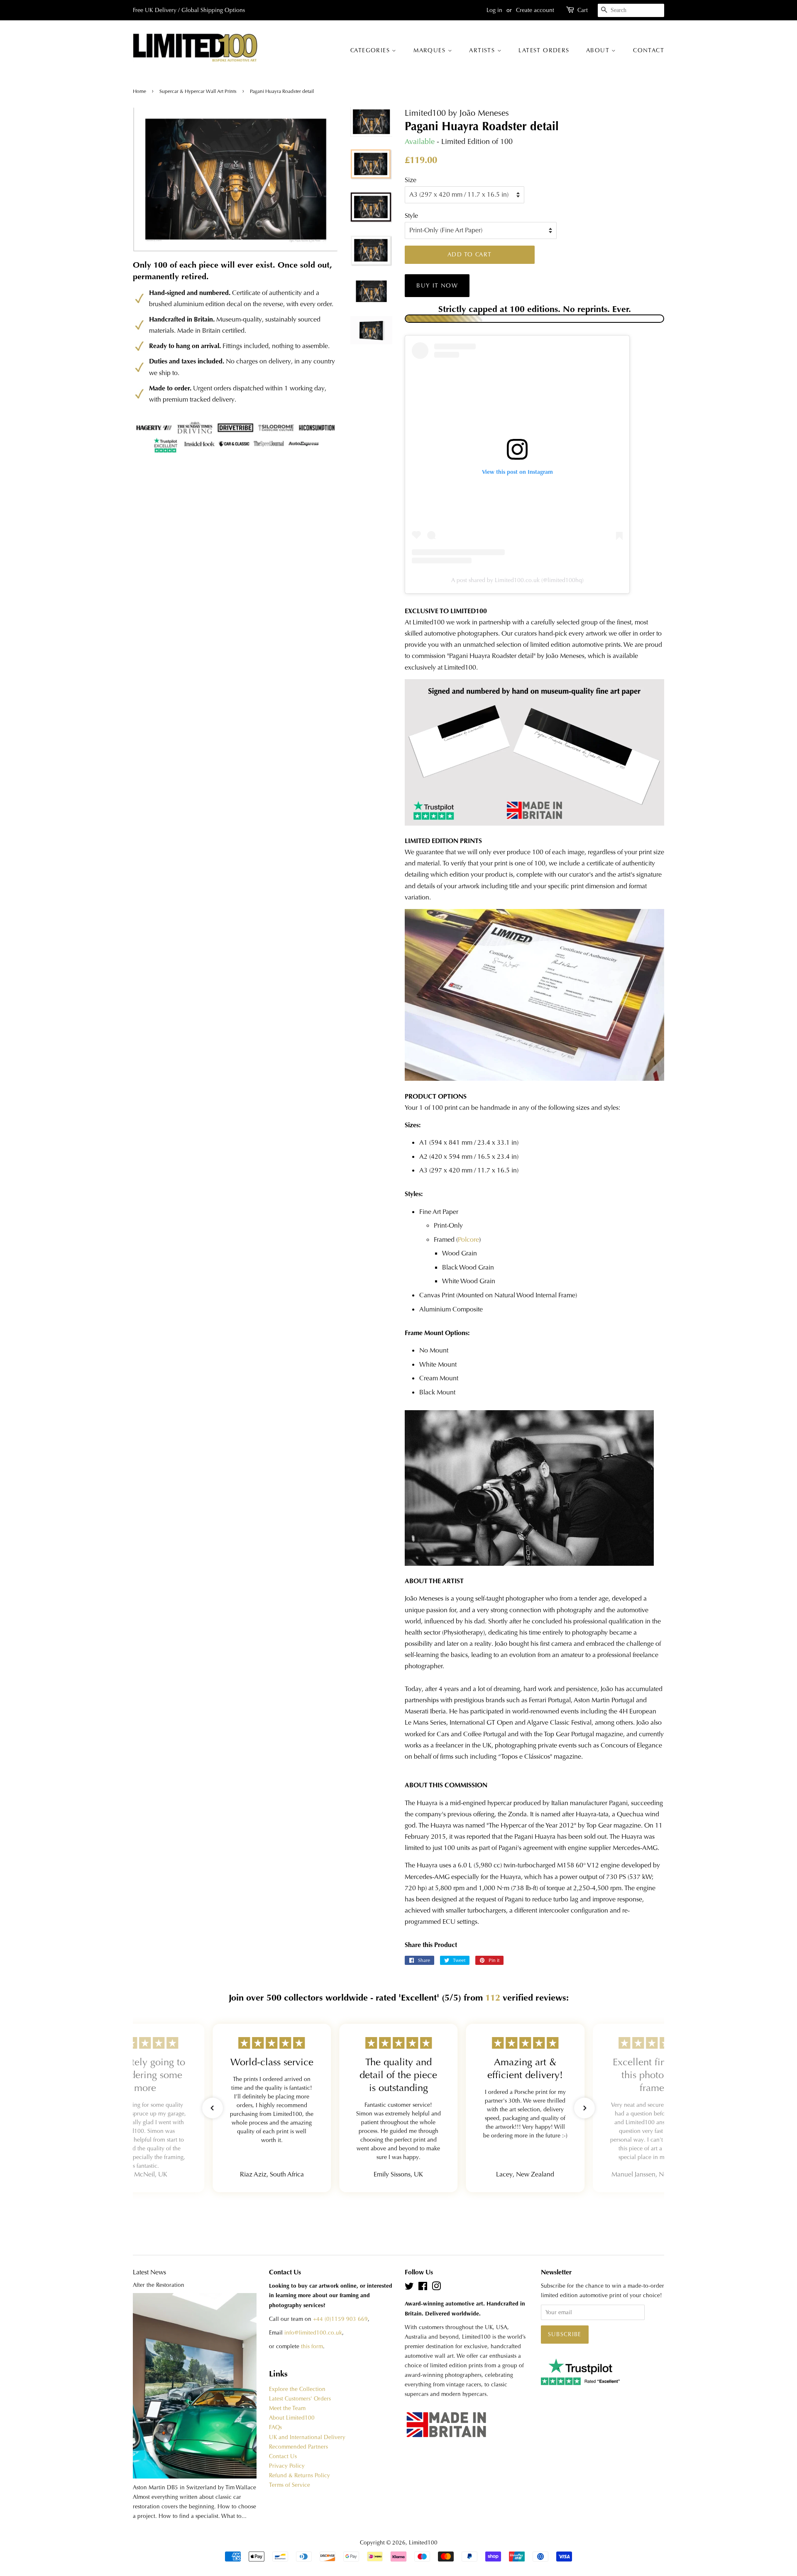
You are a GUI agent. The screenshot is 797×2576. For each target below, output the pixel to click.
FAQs (275, 2427)
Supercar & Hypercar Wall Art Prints (198, 91)
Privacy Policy (287, 2466)
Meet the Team (287, 2408)
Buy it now (437, 285)
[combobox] (631, 10)
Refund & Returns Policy (299, 2475)
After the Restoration (159, 2285)
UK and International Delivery (307, 2437)
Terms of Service (290, 2485)
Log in (494, 10)
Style (411, 216)
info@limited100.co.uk (313, 2333)
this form (312, 2346)
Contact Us (283, 2456)
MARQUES (430, 50)
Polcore (468, 1239)
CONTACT (649, 50)
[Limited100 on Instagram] (436, 2288)
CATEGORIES (371, 50)
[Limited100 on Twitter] (409, 2288)
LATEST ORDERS (544, 50)
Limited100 (423, 2543)
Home (140, 91)
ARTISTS (483, 50)
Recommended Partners (298, 2447)
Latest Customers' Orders (300, 2399)
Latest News (149, 2272)
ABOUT (599, 50)
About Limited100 (292, 2418)
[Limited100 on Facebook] (423, 2288)
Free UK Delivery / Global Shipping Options (189, 10)
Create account (535, 10)
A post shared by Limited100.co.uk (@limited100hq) (517, 580)
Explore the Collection (297, 2389)
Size (411, 180)
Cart (583, 10)
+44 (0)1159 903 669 (340, 2319)
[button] (213, 2108)
